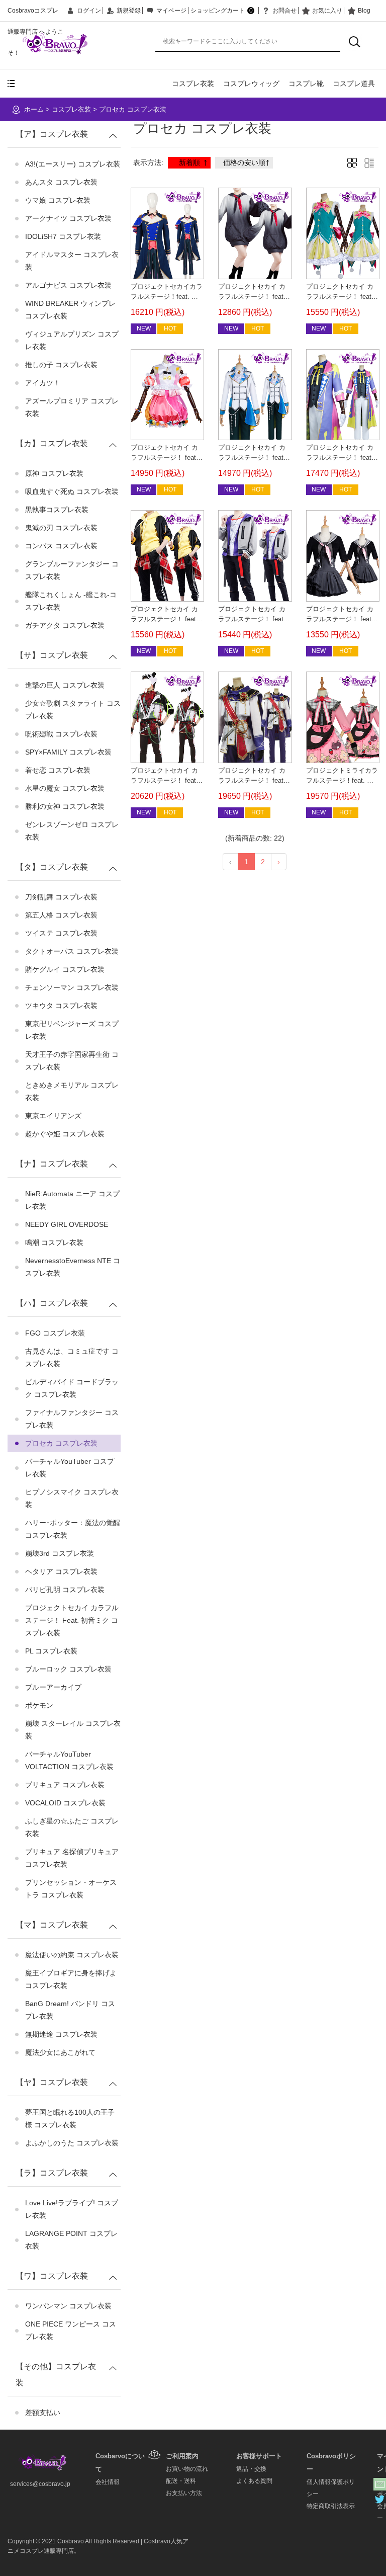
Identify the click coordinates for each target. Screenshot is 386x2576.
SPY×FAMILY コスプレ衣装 (68, 752)
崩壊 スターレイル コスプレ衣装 (73, 1730)
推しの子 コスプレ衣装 (61, 365)
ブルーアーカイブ (53, 1687)
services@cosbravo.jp (40, 2484)
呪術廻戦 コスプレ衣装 (61, 734)
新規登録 (129, 11)
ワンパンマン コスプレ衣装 (68, 2306)
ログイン (89, 11)
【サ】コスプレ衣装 (52, 655)
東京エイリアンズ (53, 1116)
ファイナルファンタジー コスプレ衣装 (72, 1419)
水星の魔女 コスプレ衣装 (65, 788)
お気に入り (327, 11)
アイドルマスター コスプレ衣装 (72, 261)
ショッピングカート (222, 11)
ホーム (34, 109)
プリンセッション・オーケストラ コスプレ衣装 (71, 1889)
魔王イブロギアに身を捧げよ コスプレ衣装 (71, 1979)
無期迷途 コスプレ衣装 (61, 2034)
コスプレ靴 (306, 84)
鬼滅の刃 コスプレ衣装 (61, 528)
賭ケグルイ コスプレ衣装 (65, 969)
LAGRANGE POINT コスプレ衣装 (71, 2240)
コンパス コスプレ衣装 (61, 546)
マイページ (171, 11)
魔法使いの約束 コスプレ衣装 (72, 1955)
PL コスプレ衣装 (51, 1651)
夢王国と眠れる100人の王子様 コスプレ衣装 (70, 2118)
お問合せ (284, 11)
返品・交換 (251, 2469)
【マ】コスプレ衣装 (52, 1925)
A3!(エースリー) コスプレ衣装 (73, 164)
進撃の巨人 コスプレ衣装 (65, 685)
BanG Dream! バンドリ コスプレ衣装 (70, 2010)
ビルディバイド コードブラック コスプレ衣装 (72, 1388)
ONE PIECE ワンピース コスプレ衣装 (71, 2330)
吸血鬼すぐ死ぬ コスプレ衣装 (72, 491)
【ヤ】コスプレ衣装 (52, 2082)
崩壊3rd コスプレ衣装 (60, 1553)
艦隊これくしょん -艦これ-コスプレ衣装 (71, 601)
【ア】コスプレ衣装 (52, 134)
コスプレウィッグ (251, 84)
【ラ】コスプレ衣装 (52, 2173)
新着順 (189, 162)
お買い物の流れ (187, 2469)
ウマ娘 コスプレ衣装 (58, 200)
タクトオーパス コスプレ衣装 (72, 951)
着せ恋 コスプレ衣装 (58, 770)
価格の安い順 (244, 162)
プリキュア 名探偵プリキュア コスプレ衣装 (72, 1858)
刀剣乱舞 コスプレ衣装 (61, 897)
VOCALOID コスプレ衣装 (65, 1803)
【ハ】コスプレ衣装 (52, 1303)
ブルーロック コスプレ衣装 (68, 1669)
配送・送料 (181, 2481)
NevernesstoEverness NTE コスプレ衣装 (73, 1267)
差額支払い (43, 2413)
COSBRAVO (56, 44)
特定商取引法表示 (331, 2506)
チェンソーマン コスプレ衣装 (72, 987)
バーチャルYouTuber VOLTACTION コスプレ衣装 (69, 1760)
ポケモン (39, 1705)
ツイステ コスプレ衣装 (61, 933)
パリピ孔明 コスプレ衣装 (65, 1590)
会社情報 (108, 2482)
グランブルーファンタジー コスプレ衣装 (72, 570)
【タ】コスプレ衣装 (52, 867)
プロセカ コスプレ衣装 (133, 109)
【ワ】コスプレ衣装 (52, 2276)
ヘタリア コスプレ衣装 (61, 1571)
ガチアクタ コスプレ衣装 (65, 625)
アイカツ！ (43, 383)
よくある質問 (254, 2481)
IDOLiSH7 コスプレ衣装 (63, 236)
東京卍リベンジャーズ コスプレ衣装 (72, 1030)
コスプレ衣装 (193, 84)
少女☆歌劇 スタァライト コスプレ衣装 (73, 710)
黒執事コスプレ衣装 (57, 510)
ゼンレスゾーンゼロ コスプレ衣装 (72, 831)
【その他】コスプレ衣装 (56, 2375)
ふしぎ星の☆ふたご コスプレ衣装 (72, 1827)
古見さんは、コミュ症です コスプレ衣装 (72, 1357)
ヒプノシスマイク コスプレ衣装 (72, 1498)
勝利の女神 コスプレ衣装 (65, 806)
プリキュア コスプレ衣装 (65, 1785)
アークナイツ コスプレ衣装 (68, 218)
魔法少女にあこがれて (60, 2052)
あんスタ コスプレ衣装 (61, 182)
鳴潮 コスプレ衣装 (54, 1242)
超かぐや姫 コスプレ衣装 (65, 1134)
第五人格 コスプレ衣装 (61, 915)
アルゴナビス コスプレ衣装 (68, 285)
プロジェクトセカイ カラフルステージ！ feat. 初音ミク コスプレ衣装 (72, 1620)
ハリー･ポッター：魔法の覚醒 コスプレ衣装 (73, 1529)
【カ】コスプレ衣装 (52, 443)
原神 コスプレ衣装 (54, 473)
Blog (364, 11)
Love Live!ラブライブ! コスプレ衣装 (72, 2209)
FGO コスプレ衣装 (55, 1333)
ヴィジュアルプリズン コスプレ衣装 (72, 340)
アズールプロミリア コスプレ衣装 (72, 407)
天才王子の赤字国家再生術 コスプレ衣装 (72, 1061)
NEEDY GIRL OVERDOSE (67, 1224)
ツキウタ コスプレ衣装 (61, 1006)
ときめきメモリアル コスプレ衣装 (72, 1091)
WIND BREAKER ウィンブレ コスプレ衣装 (70, 310)
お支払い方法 (184, 2493)
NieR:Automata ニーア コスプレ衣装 (72, 1200)
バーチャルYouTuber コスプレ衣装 (70, 1468)
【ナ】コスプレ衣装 (52, 1164)
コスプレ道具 (354, 84)
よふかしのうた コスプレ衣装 (72, 2143)
